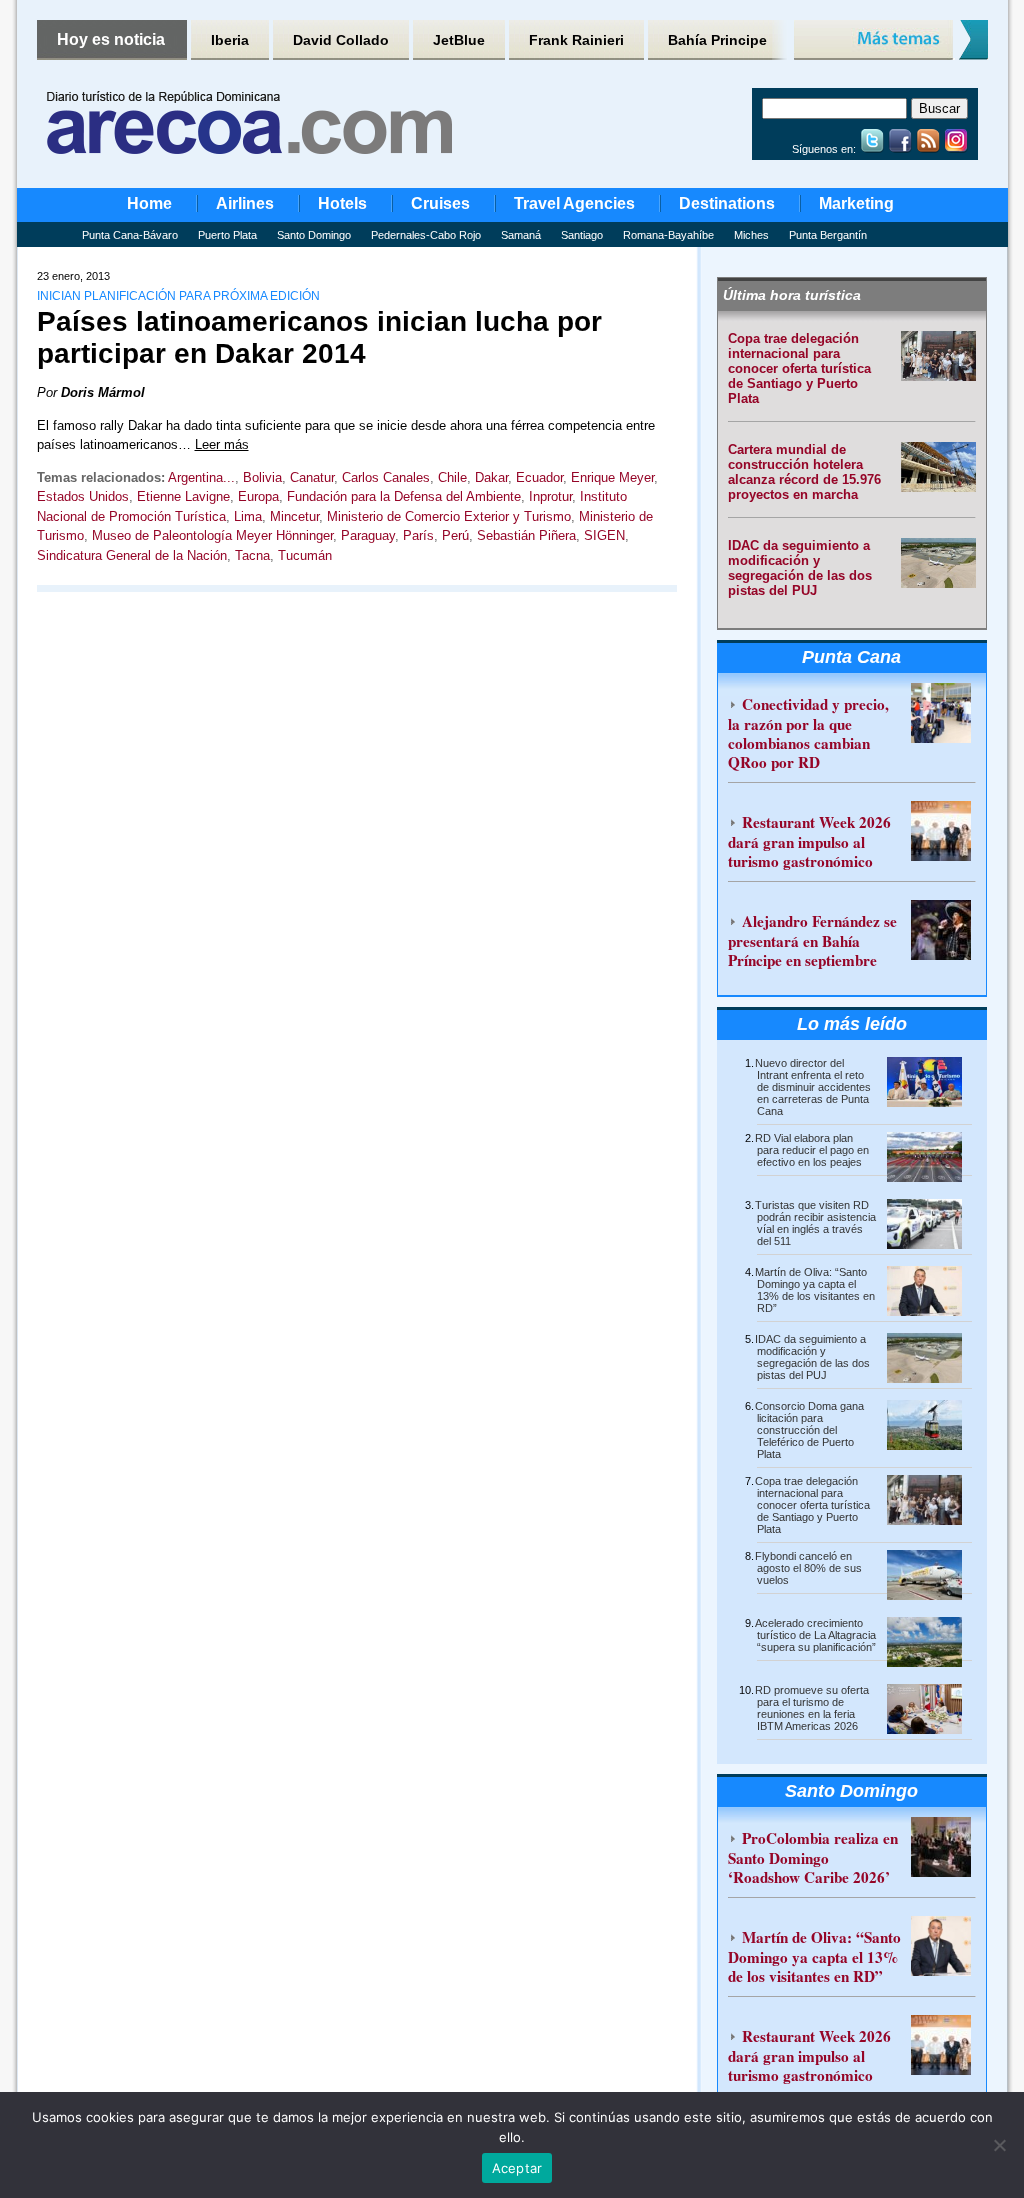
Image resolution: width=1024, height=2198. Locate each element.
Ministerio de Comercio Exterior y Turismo (449, 516)
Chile (452, 477)
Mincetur (294, 516)
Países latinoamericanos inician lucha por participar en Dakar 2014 (319, 337)
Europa (258, 496)
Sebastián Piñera (526, 535)
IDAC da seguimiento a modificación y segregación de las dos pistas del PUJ (800, 568)
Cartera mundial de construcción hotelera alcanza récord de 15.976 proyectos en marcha (804, 472)
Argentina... (201, 477)
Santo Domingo (314, 235)
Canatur (312, 477)
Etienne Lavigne (183, 496)
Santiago (582, 235)
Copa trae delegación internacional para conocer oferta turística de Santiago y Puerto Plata (799, 368)
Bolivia (262, 477)
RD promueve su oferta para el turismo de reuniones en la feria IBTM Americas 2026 (812, 1708)
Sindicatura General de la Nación (132, 555)
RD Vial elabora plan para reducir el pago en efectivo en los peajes (812, 1150)
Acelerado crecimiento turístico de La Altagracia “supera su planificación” (815, 1635)
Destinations (727, 203)
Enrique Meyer (612, 477)
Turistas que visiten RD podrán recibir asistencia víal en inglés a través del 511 (815, 1223)
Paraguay (368, 535)
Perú (455, 535)
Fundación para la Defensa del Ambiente (404, 496)
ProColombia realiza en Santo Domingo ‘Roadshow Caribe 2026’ (813, 1857)
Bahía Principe (717, 40)
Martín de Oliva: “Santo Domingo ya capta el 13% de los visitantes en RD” (815, 1290)
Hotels (342, 203)
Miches (751, 235)
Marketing (856, 203)
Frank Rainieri (576, 40)
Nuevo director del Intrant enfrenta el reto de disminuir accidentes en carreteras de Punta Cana (813, 1087)
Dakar (491, 477)
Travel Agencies (574, 203)
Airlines (245, 203)
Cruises (440, 203)
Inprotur (550, 496)
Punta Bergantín (828, 235)
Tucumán (305, 555)
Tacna (252, 555)
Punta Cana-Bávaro (130, 235)
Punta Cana (851, 657)
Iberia (230, 40)
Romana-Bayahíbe (668, 235)
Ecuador (539, 477)
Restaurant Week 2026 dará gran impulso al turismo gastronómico (809, 841)
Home (149, 203)
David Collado (341, 40)
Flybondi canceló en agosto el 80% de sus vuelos (808, 1568)
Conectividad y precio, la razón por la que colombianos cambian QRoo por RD (808, 733)
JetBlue (459, 40)
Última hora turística (792, 295)
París (418, 535)
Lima (248, 516)
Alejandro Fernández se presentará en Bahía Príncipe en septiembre (812, 940)
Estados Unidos (83, 496)
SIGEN (604, 535)
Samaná (521, 235)
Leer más (222, 444)
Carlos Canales (386, 477)
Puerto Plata (227, 235)
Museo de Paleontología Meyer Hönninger (212, 535)
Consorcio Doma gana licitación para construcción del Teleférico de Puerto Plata (809, 1430)
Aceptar (517, 2168)
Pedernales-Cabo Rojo (426, 235)
